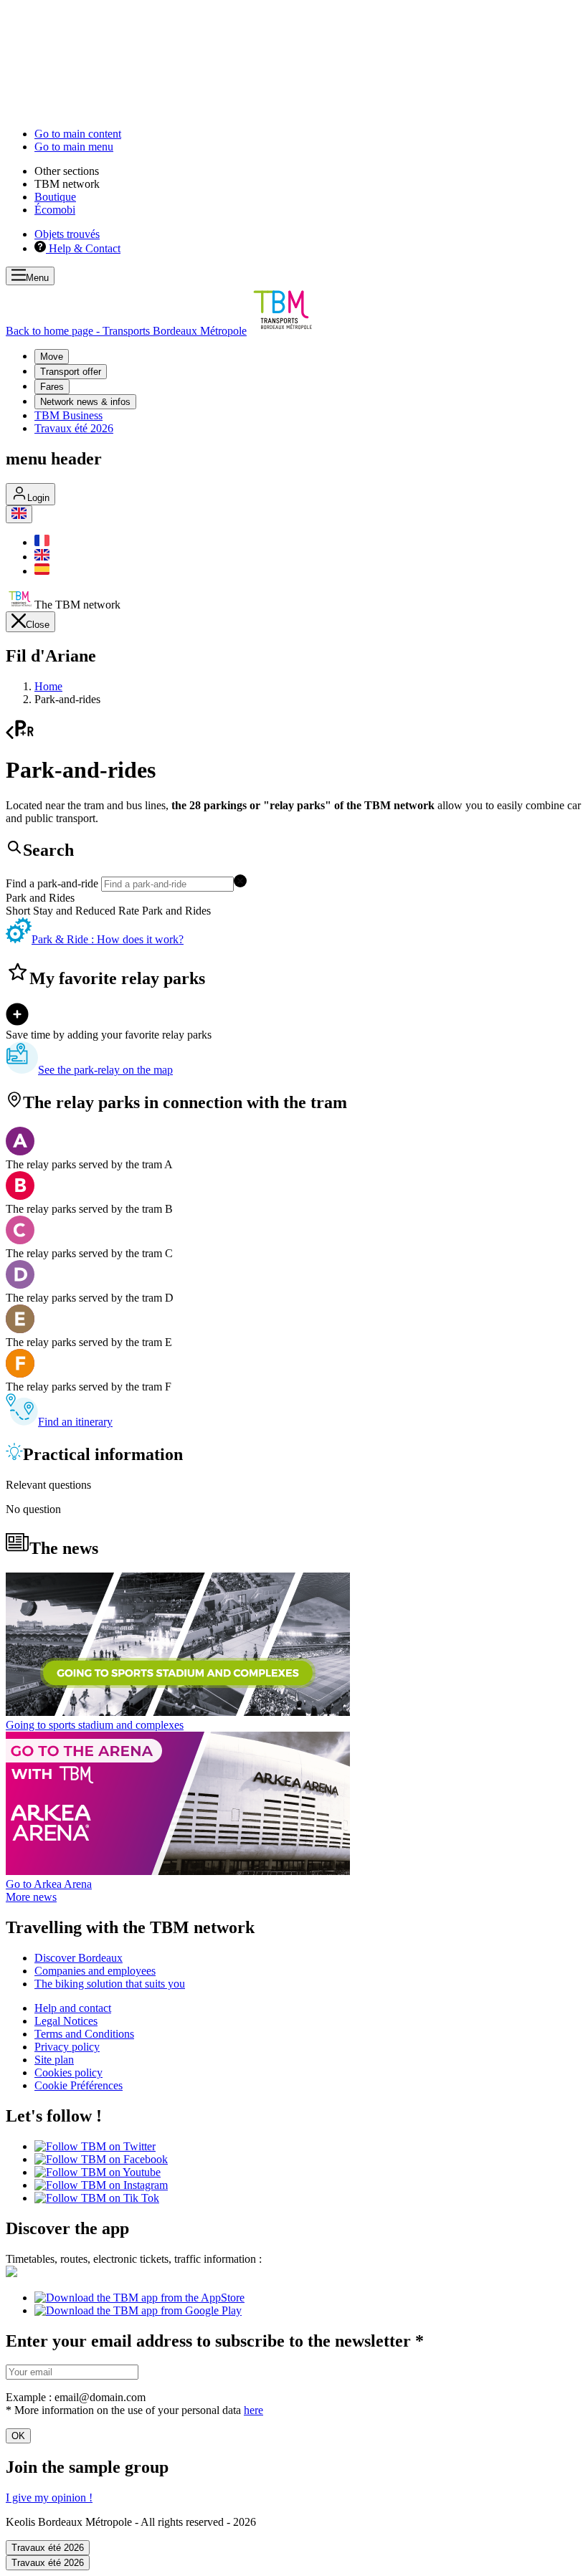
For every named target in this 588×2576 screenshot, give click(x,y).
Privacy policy (67, 2047)
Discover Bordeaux (79, 1958)
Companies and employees (95, 1971)
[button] (240, 883)
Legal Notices (66, 2021)
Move (52, 357)
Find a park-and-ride (53, 883)
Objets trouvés (67, 234)
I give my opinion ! (49, 2498)
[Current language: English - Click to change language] (19, 514)
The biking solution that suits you (110, 1984)
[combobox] (294, 883)
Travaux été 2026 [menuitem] (74, 428)
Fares (52, 387)
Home (48, 686)
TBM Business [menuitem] (68, 415)
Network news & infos (85, 402)
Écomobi (55, 210)
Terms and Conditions (84, 2034)
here (253, 2410)
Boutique (55, 197)
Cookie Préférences (79, 2085)
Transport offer (71, 372)
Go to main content (78, 134)
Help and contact (73, 2008)
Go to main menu (74, 147)
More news (31, 1897)
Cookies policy (68, 2072)
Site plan (54, 2060)
